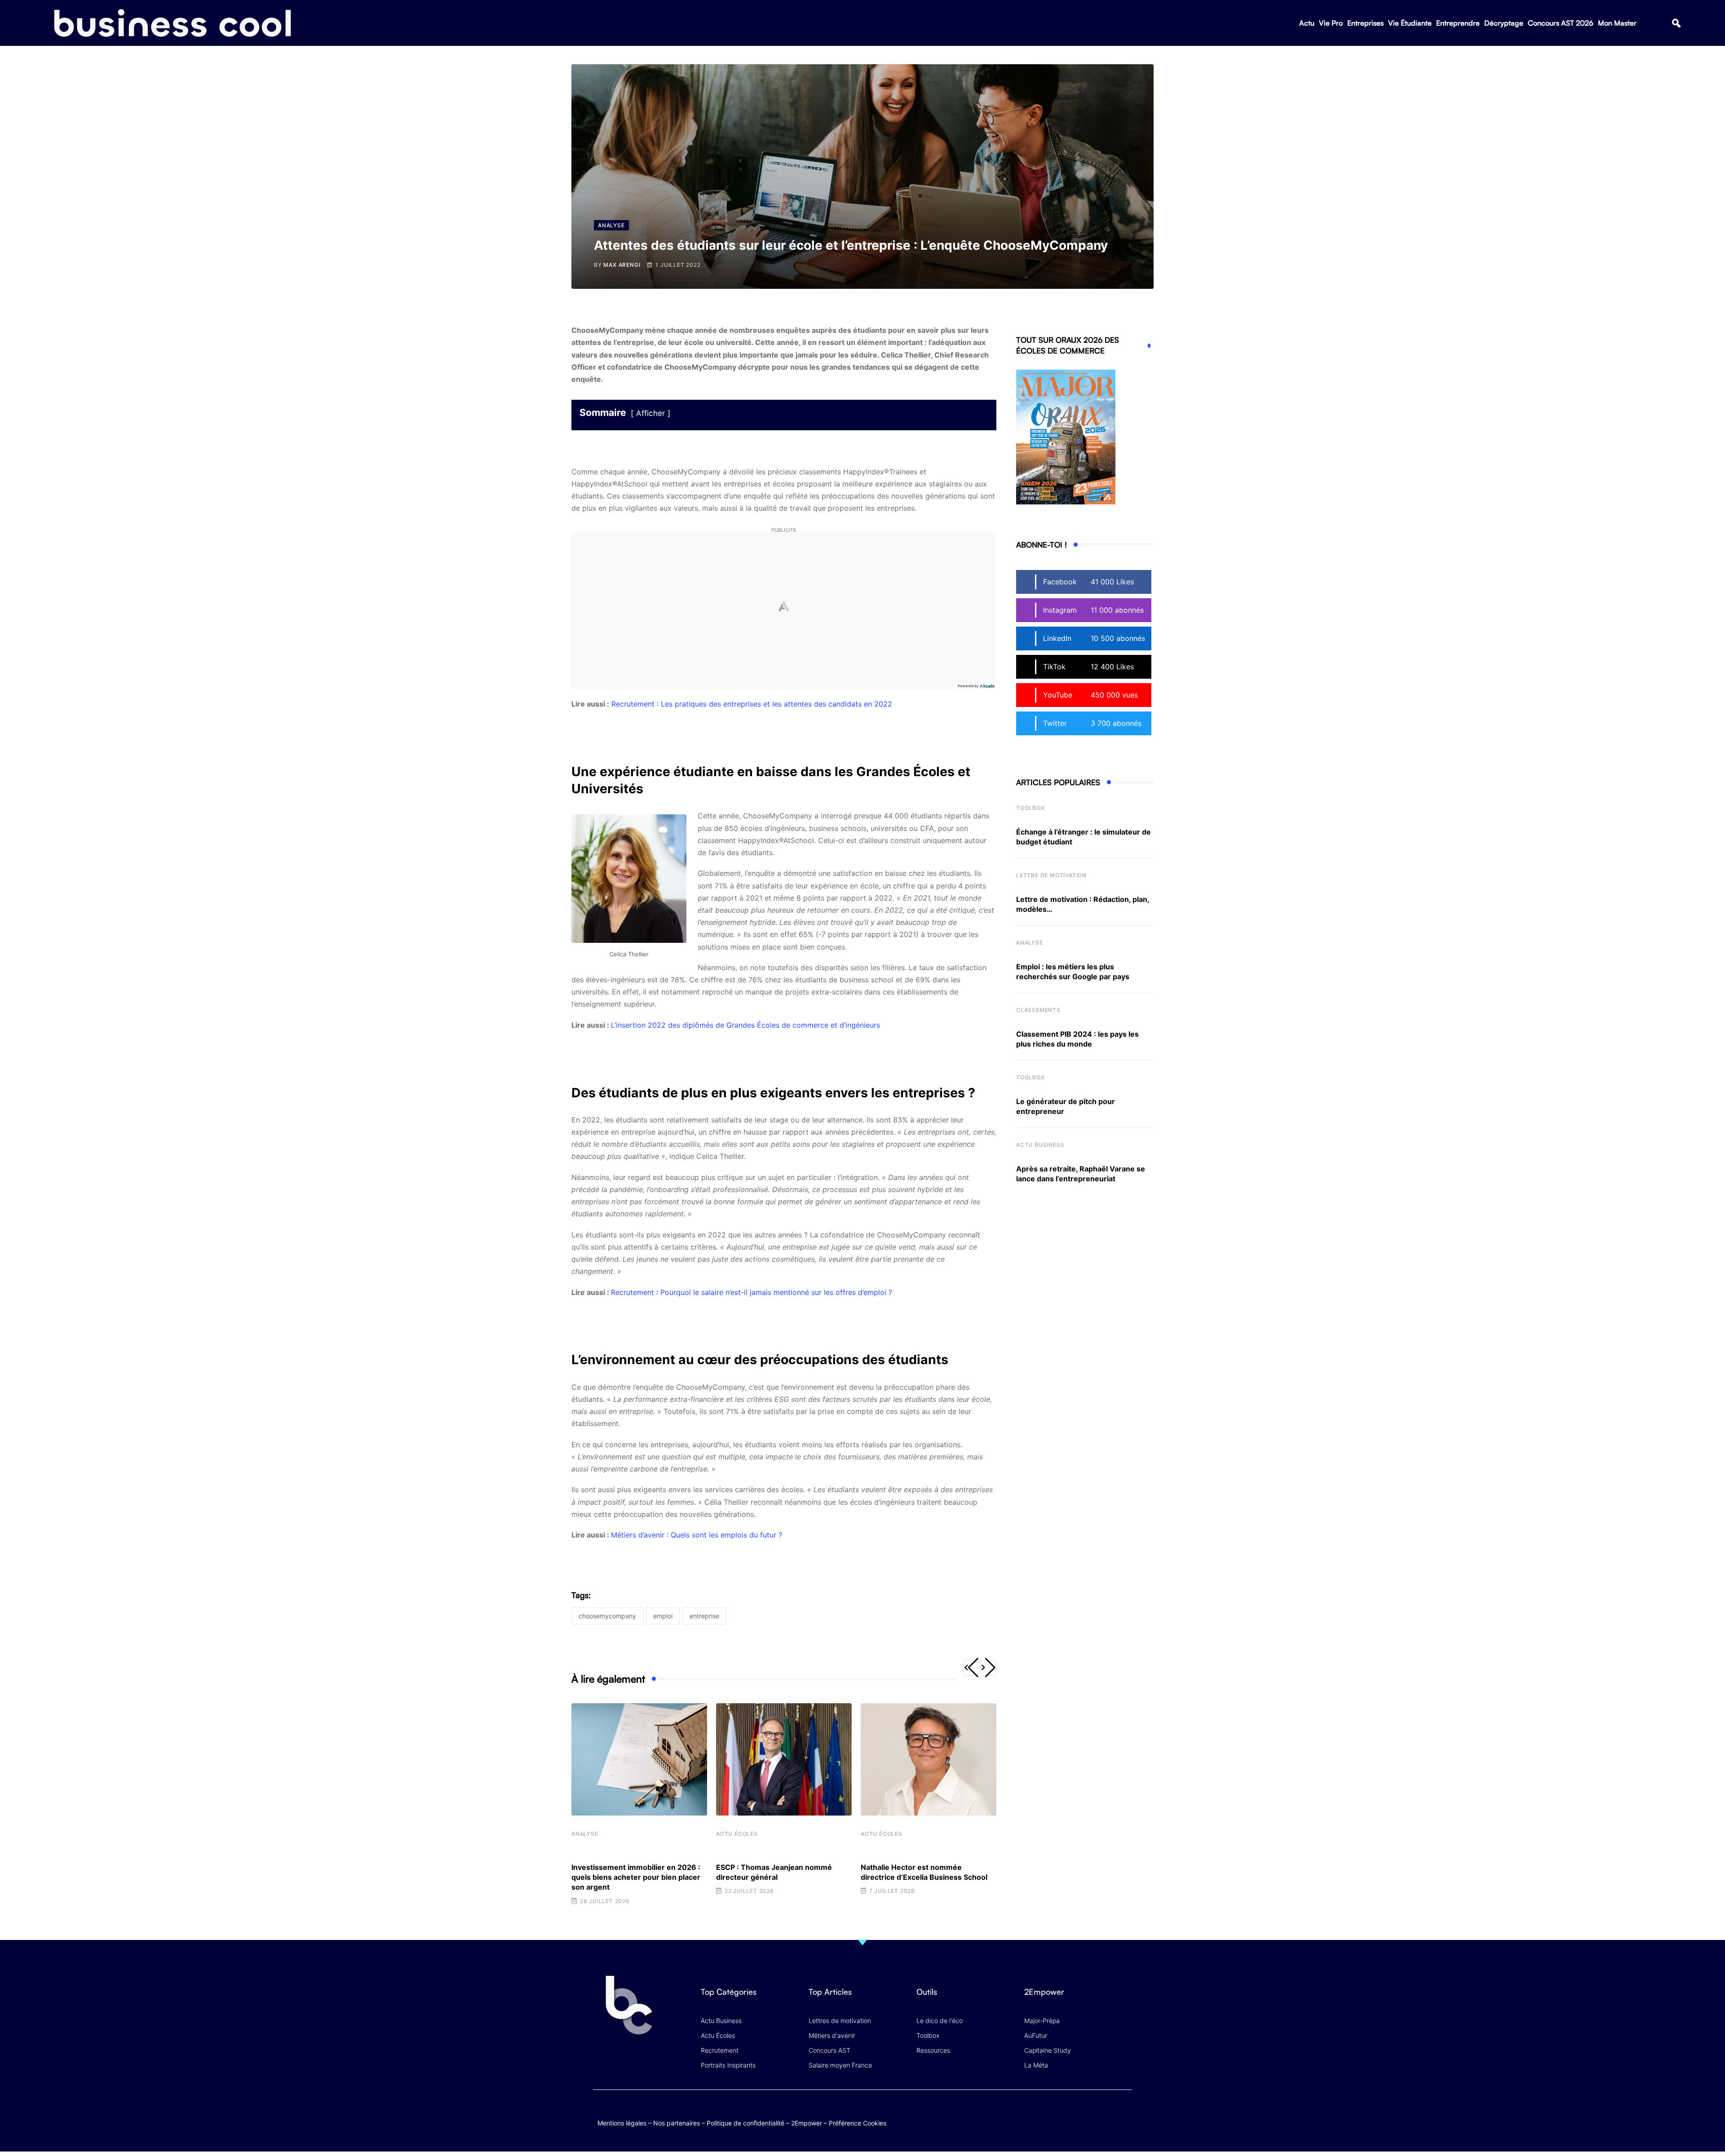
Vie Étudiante (1410, 23)
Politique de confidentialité (745, 2123)
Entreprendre (1458, 23)
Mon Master (1617, 23)
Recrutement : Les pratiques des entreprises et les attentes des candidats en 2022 (752, 704)
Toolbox (1031, 808)
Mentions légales (622, 2123)
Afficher (650, 413)
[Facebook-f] (1071, 2114)
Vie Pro (1331, 23)
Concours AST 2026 (1561, 23)
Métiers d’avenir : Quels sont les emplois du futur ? (697, 1535)
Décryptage (1504, 23)
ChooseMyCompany (607, 1616)
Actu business (1040, 1145)
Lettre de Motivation (1051, 875)
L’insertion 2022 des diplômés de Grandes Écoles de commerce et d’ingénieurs (745, 1025)
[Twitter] (1053, 2114)
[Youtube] (1088, 2114)
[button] (1676, 23)
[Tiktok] (1106, 2114)
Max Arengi (622, 265)
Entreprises (1365, 23)
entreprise (704, 1616)
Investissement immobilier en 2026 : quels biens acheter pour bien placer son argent (636, 1877)
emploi (663, 1616)
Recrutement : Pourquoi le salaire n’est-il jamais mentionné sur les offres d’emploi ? (752, 1292)
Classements (1038, 1010)
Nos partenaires (677, 2123)
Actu (1307, 23)
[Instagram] (1123, 2114)
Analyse (585, 1834)
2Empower (807, 2123)
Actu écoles (737, 1834)
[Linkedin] (1123, 2120)
